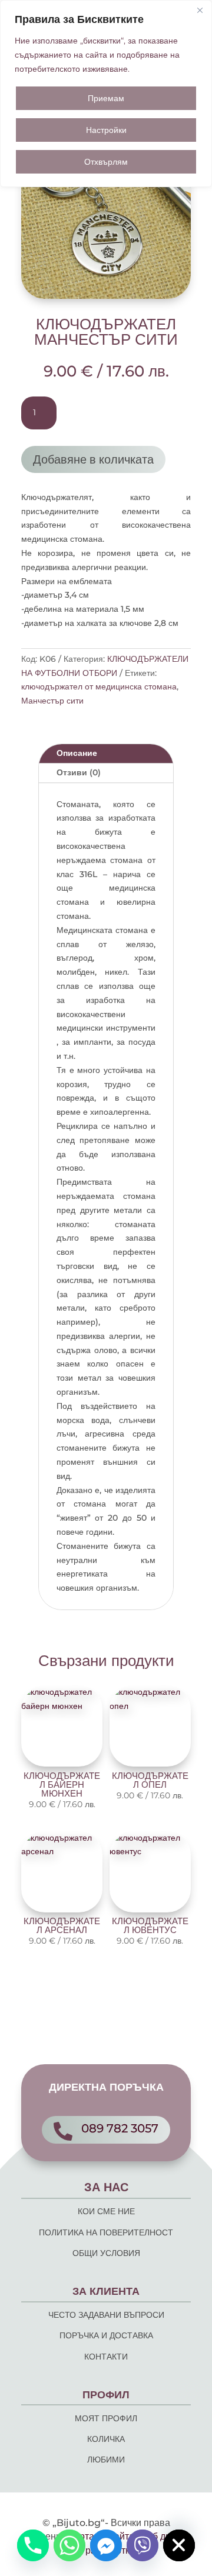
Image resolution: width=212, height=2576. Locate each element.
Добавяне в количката (93, 459)
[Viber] (143, 2545)
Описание (77, 753)
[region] (106, 94)
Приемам (106, 98)
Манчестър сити (52, 701)
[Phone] (33, 2545)
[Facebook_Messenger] (106, 2545)
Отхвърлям (106, 162)
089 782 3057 (120, 2128)
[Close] (200, 10)
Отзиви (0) (79, 772)
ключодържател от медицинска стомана (99, 687)
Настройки (106, 130)
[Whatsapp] (69, 2545)
